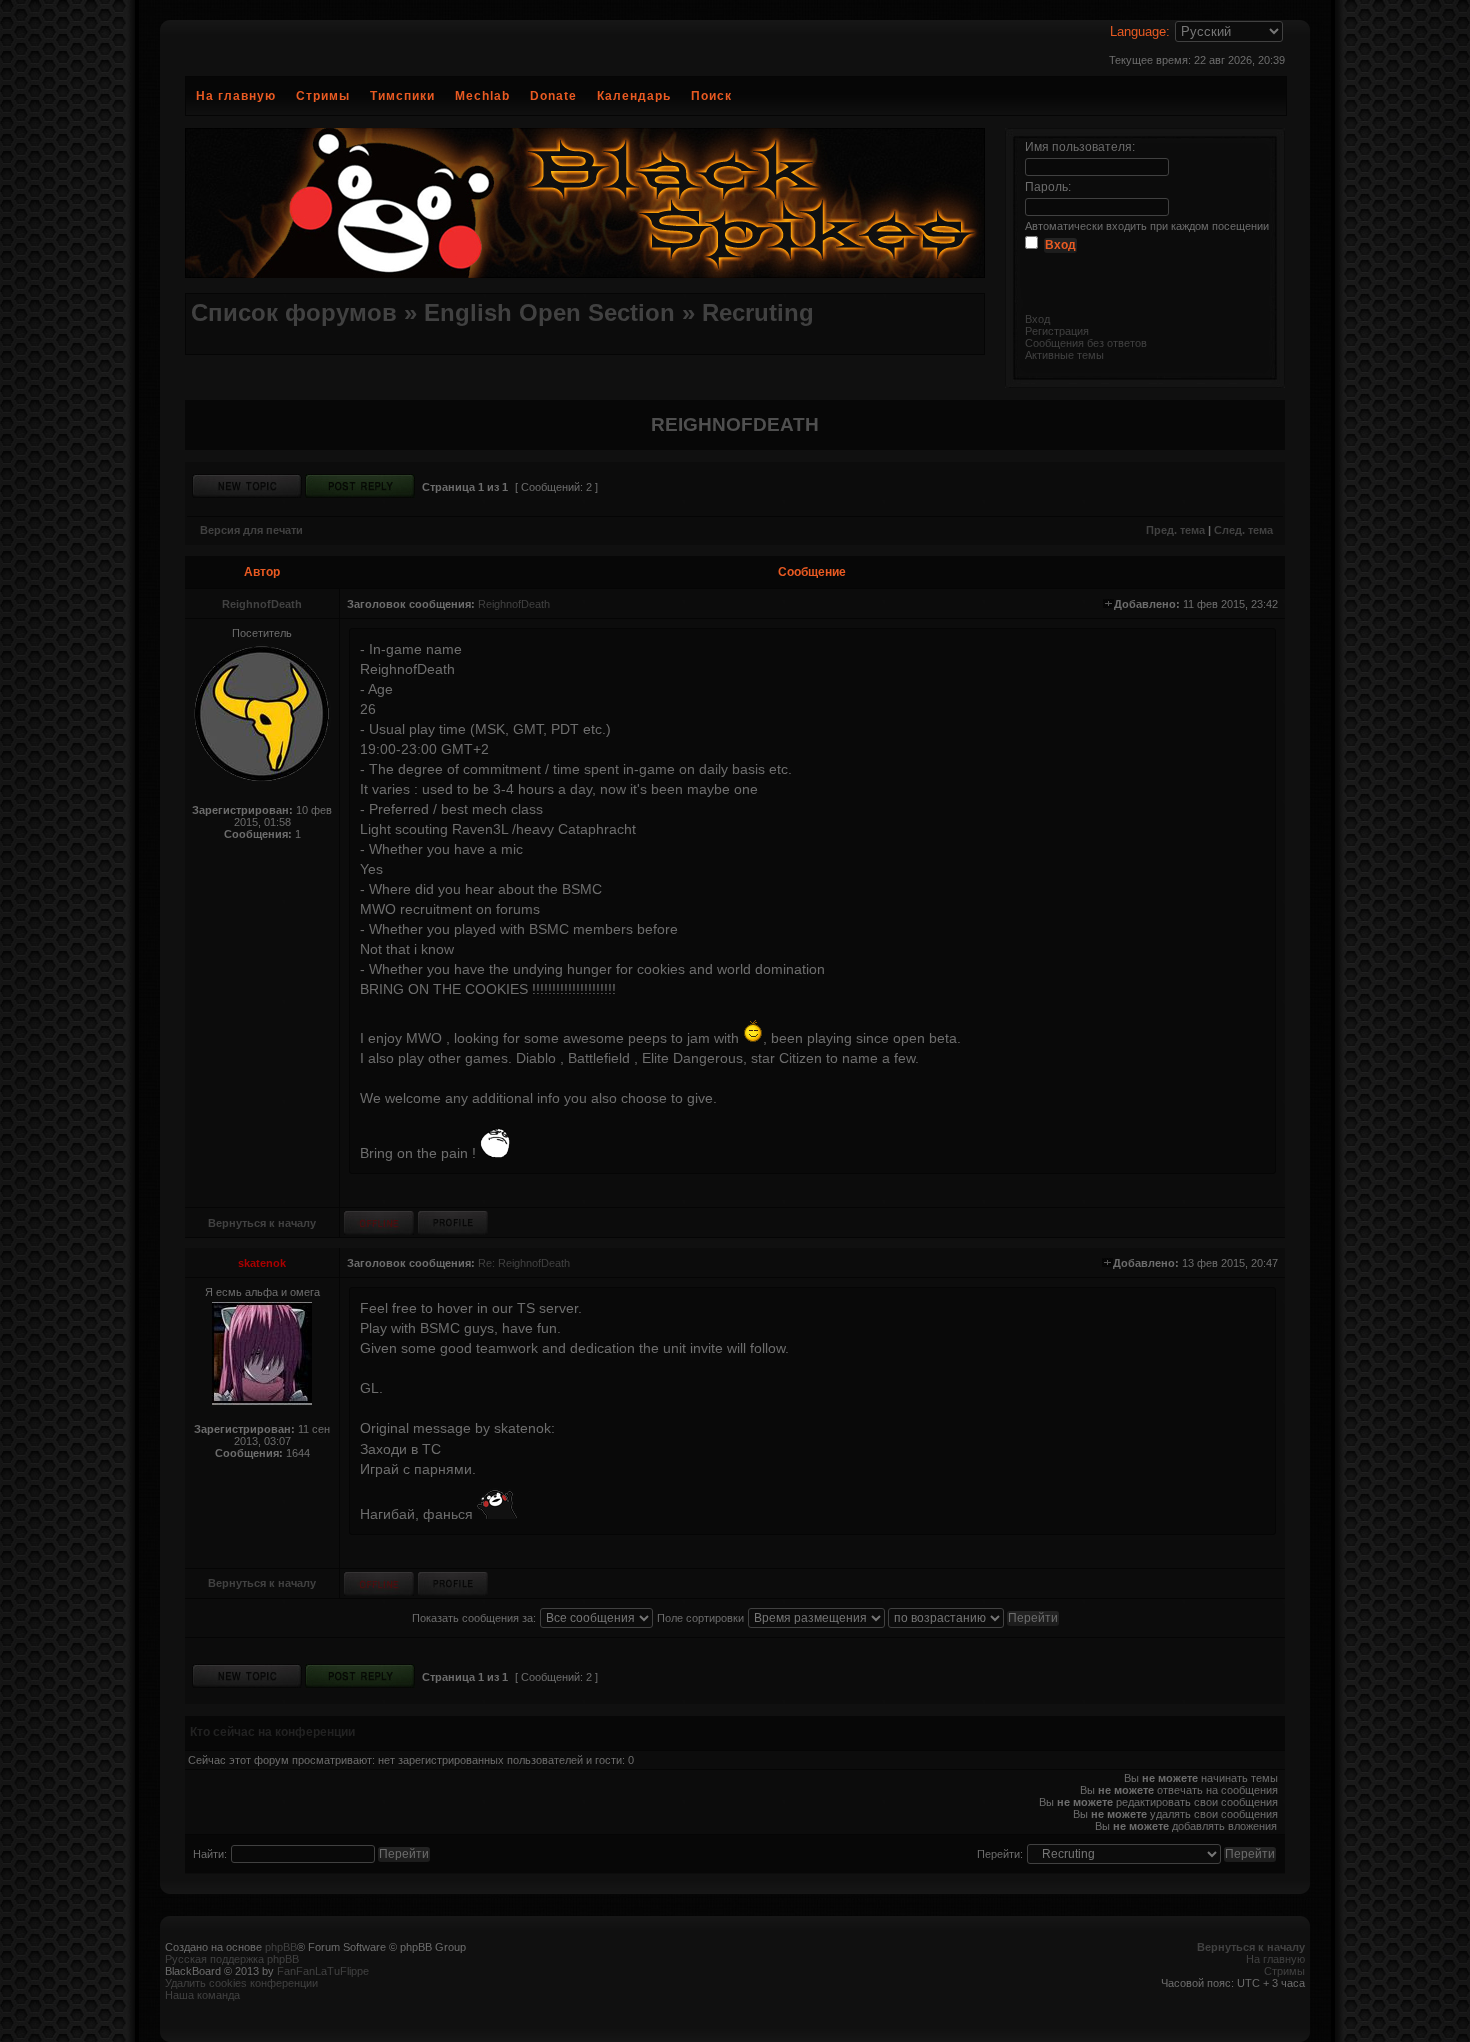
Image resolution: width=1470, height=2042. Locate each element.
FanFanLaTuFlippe (323, 1971)
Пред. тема (1175, 530)
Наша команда (202, 1995)
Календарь (634, 96)
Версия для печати (251, 530)
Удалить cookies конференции (241, 1983)
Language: (1140, 31)
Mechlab (482, 96)
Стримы (323, 96)
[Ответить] (360, 486)
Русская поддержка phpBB (232, 1959)
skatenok (262, 1263)
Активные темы (1064, 355)
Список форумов (294, 312)
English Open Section (549, 312)
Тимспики (402, 96)
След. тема (1243, 530)
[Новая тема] (247, 486)
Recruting (758, 312)
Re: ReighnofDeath (524, 1263)
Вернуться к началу (262, 1223)
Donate (553, 96)
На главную (236, 96)
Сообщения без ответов (1086, 343)
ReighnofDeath (262, 604)
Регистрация (1057, 331)
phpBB (281, 1947)
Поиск (711, 96)
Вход (1037, 319)
